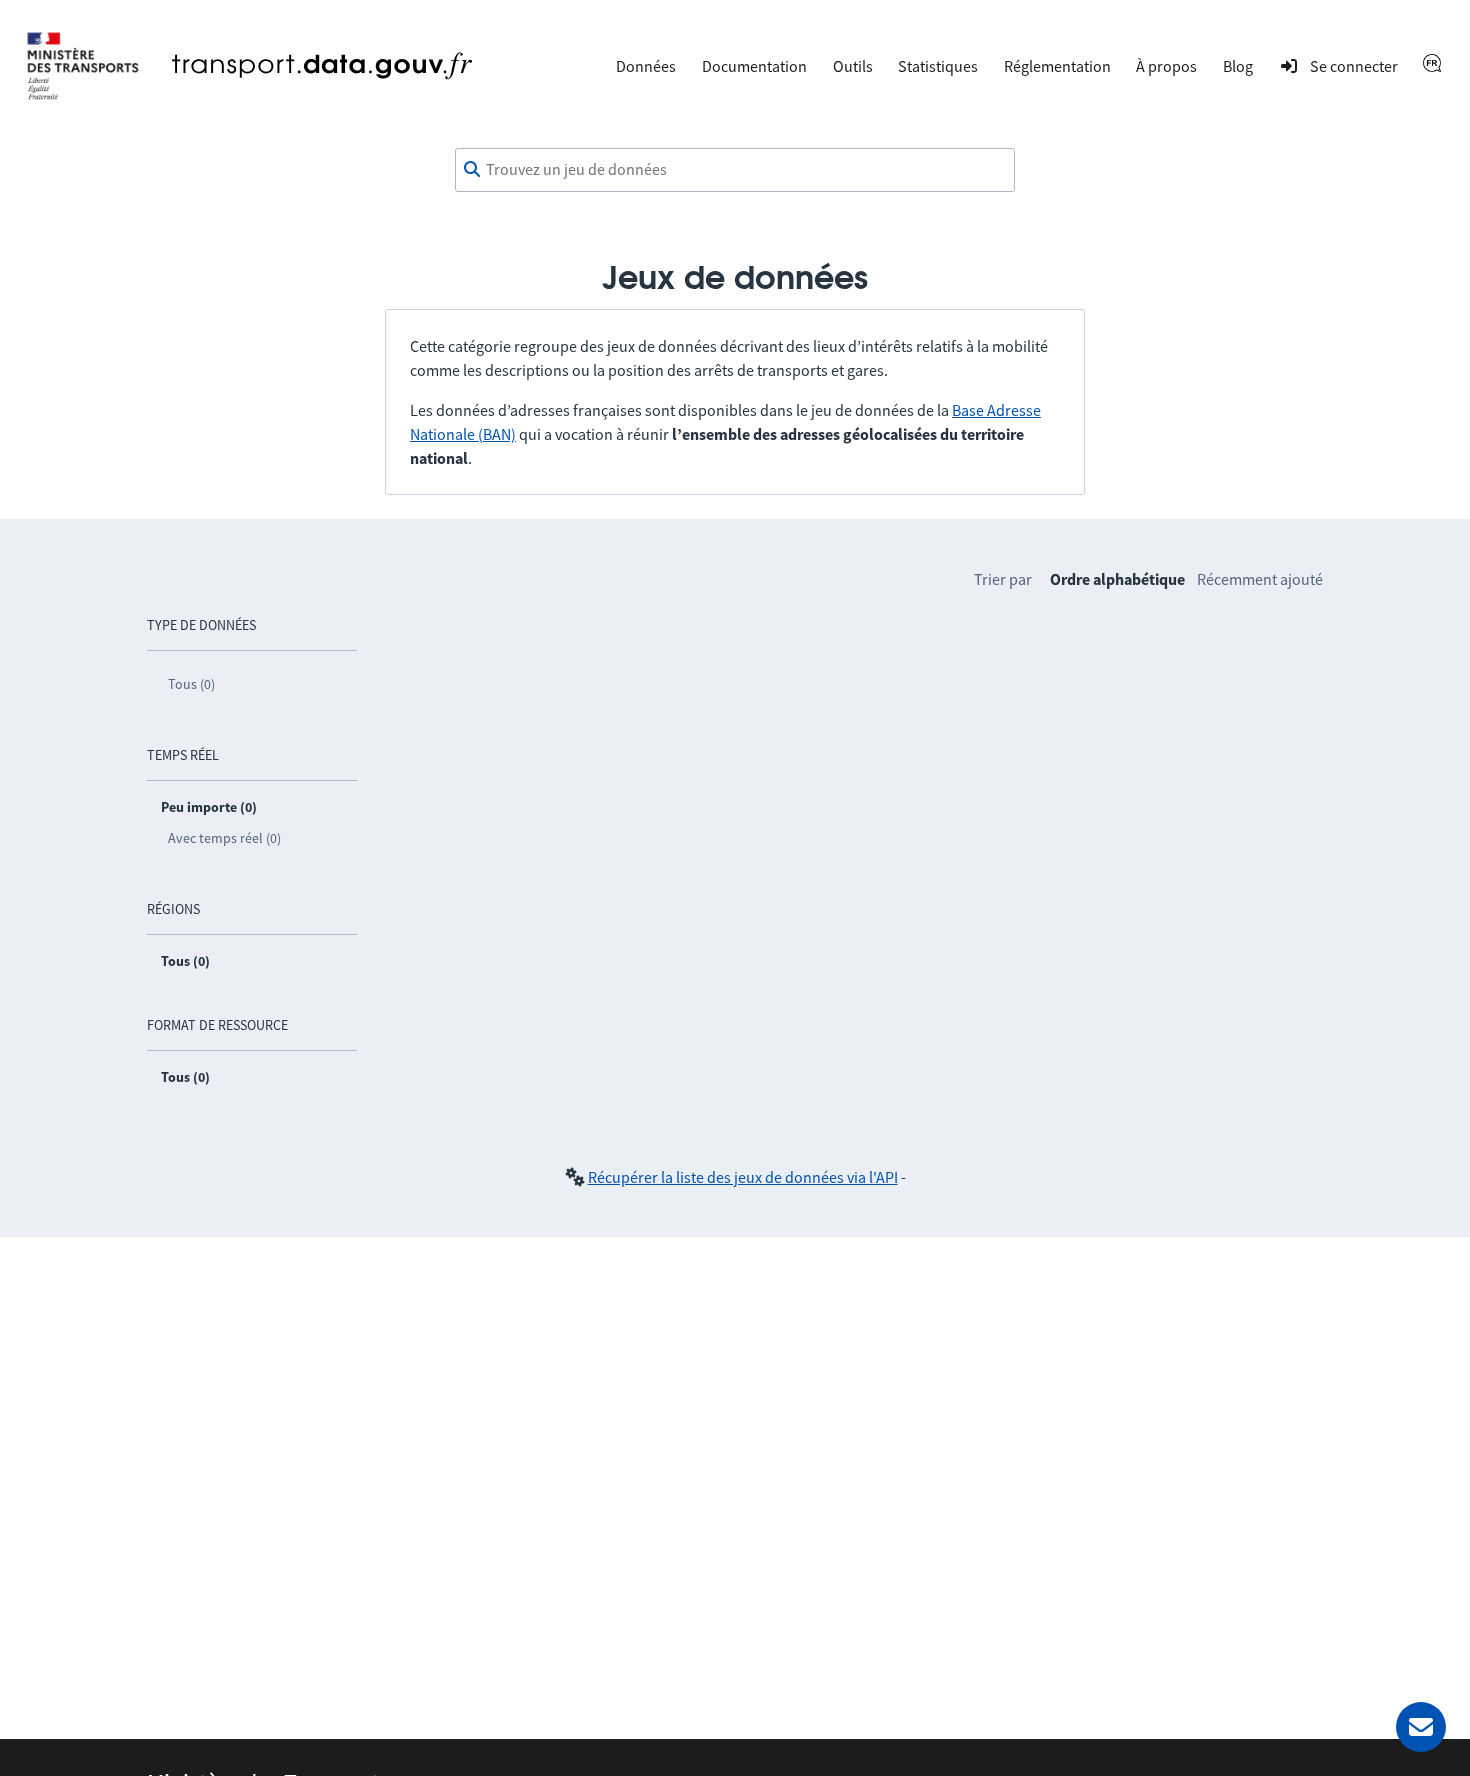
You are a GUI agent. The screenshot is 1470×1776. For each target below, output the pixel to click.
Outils (853, 66)
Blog (1238, 66)
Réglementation (1057, 66)
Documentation (754, 66)
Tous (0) (191, 684)
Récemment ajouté (1260, 579)
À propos (1166, 66)
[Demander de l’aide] (1421, 1727)
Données (646, 66)
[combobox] (735, 170)
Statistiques (938, 66)
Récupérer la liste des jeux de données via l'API (743, 1177)
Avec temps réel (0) (224, 838)
